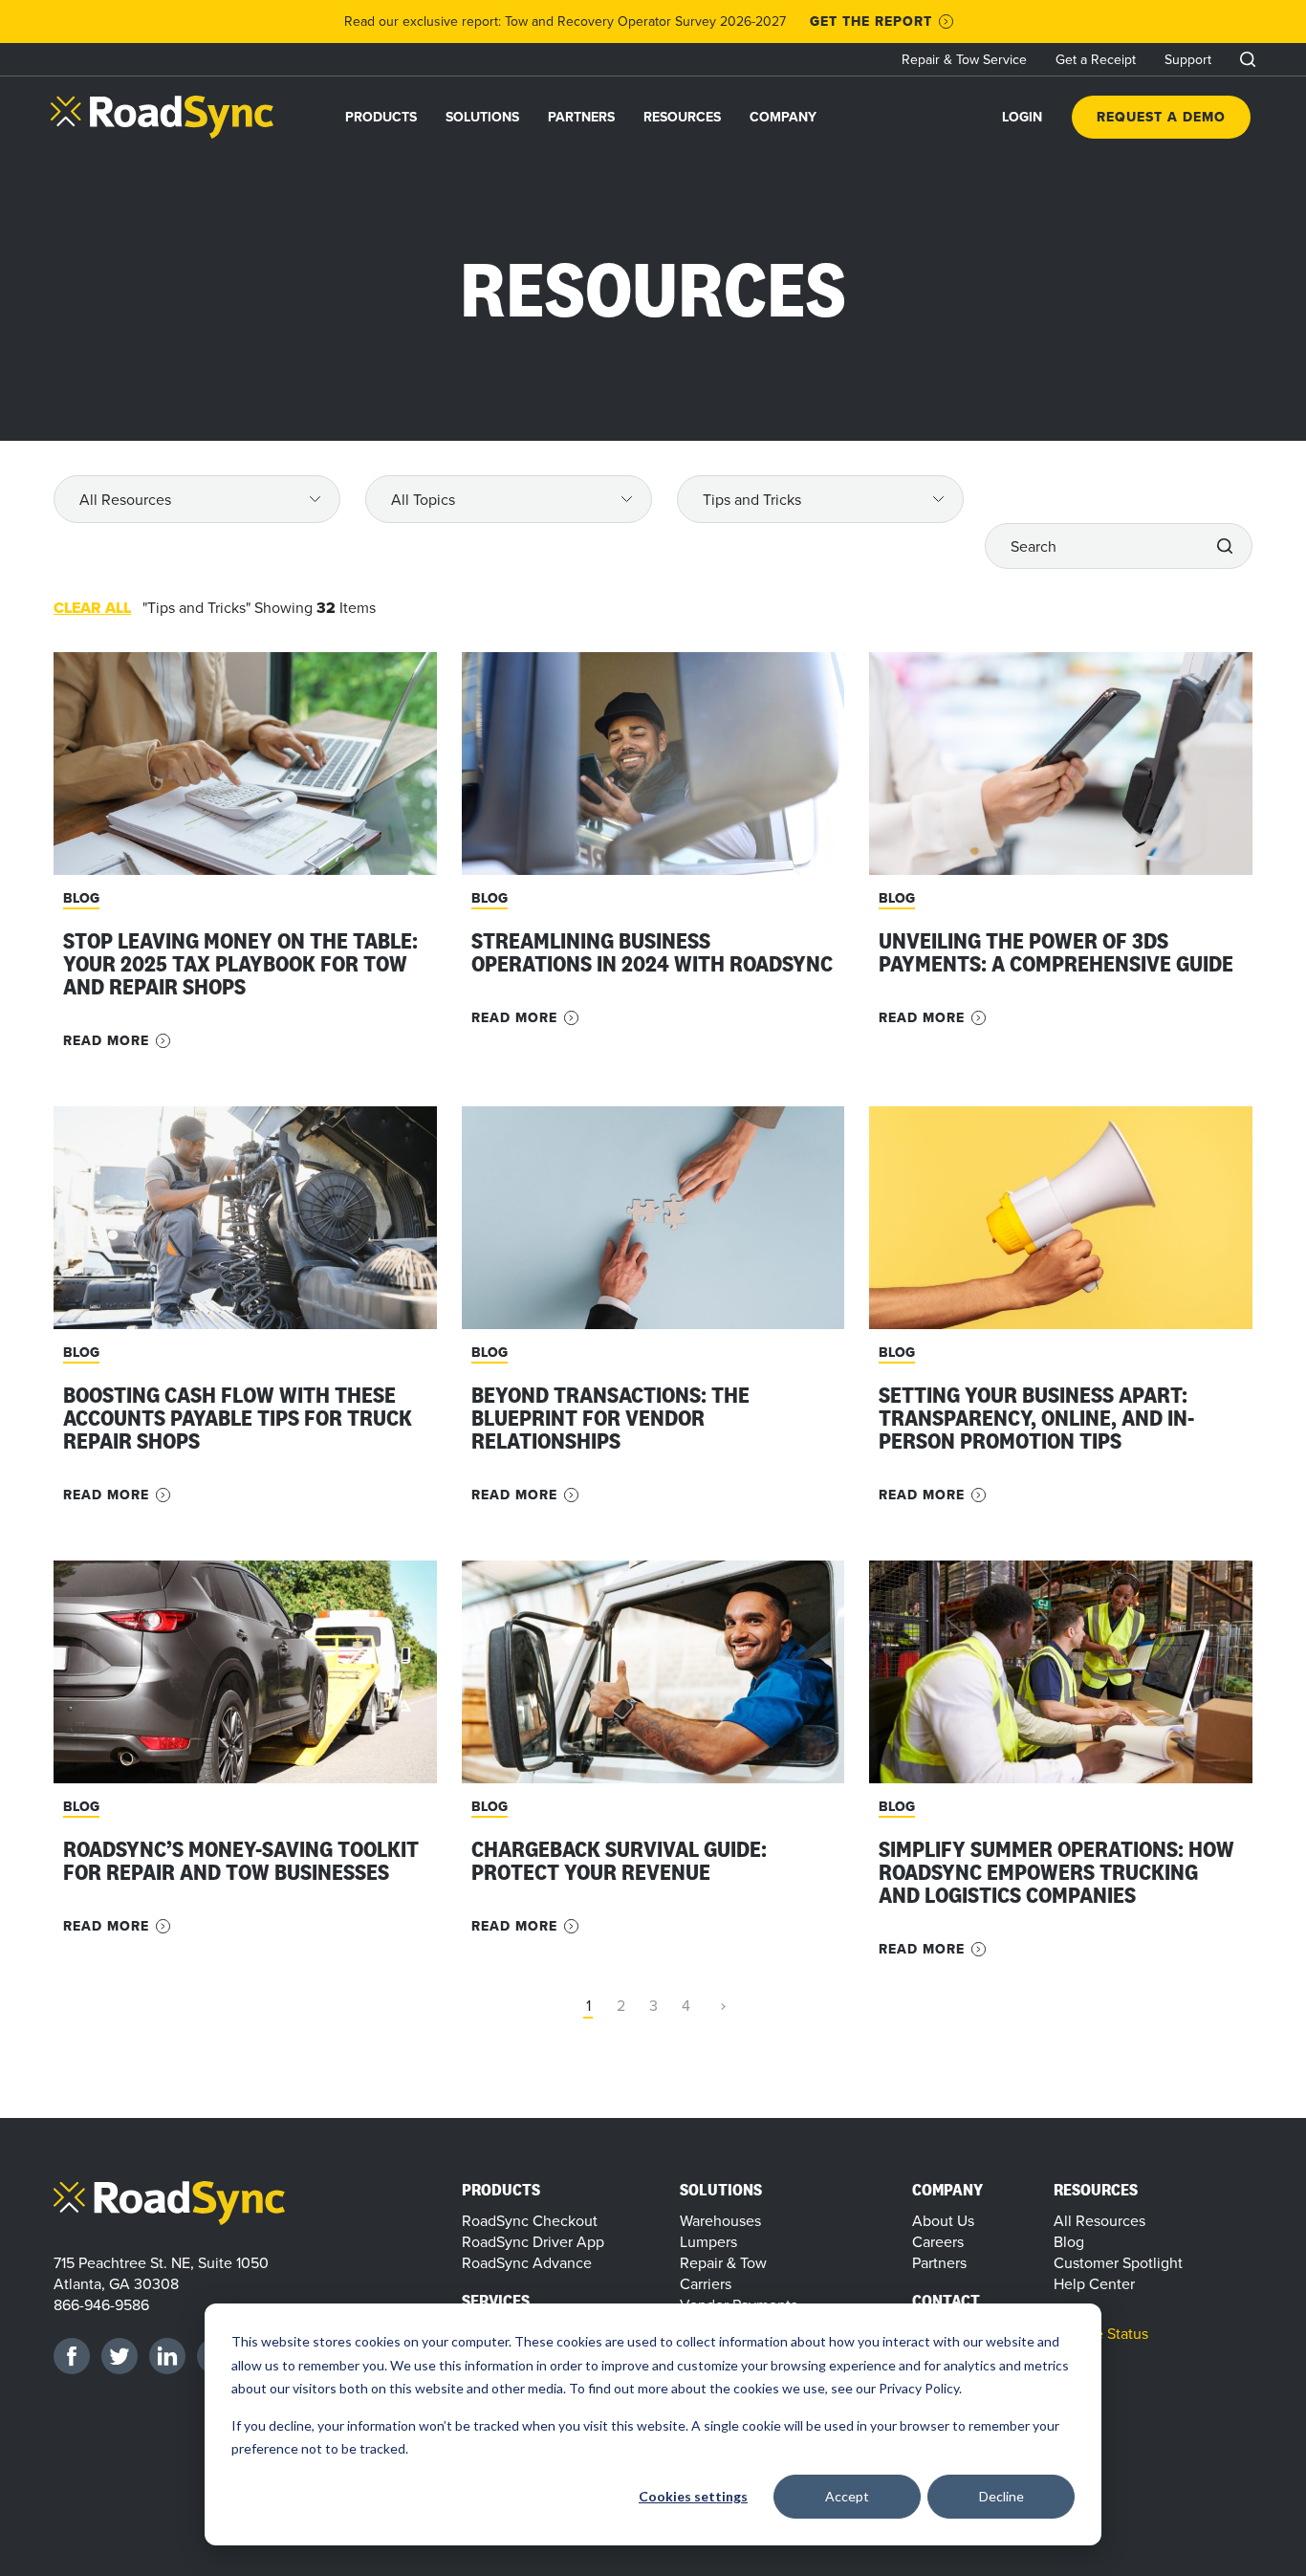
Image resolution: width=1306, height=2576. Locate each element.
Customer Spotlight (1118, 2262)
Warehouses (720, 2220)
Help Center (1094, 2283)
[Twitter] (120, 2356)
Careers (938, 2241)
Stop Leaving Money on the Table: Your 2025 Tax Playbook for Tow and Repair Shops (240, 963)
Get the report (871, 22)
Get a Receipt (1096, 59)
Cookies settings (693, 2496)
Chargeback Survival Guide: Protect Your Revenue (619, 1860)
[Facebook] (72, 2356)
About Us (943, 2220)
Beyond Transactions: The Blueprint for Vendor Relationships (610, 1418)
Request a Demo (1161, 117)
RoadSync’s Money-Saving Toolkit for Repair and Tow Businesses (241, 1860)
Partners (581, 117)
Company (783, 117)
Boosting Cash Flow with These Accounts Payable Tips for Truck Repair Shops (238, 1418)
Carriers (706, 2283)
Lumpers (708, 2241)
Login (1022, 117)
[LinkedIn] (167, 2356)
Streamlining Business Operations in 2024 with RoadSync (652, 952)
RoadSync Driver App (533, 2241)
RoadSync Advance (527, 2262)
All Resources (1099, 2220)
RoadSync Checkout (530, 2220)
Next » (718, 2007)
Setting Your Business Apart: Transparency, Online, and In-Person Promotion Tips (1036, 1418)
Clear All (92, 608)
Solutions (482, 117)
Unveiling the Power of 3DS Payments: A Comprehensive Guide (1058, 952)
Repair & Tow (723, 2262)
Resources (682, 117)
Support (1188, 59)
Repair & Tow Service (964, 59)
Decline (1001, 2496)
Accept (847, 2496)
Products (381, 117)
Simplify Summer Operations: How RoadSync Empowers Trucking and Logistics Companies (1056, 1872)
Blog (1069, 2241)
